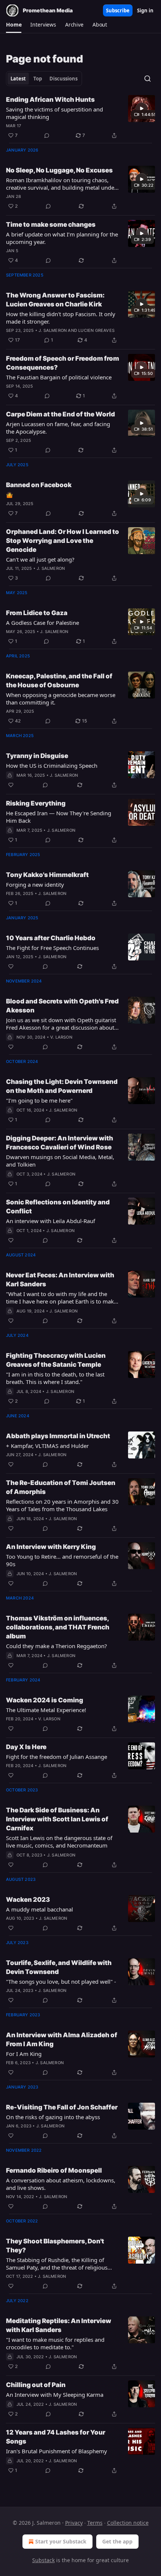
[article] (80, 117)
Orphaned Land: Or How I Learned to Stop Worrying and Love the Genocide (63, 541)
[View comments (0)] (47, 135)
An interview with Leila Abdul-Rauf (51, 1221)
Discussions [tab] (63, 79)
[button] (14, 25)
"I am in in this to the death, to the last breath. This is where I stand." (55, 1378)
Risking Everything (36, 803)
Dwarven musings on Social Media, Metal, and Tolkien (60, 1161)
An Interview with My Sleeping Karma (55, 2395)
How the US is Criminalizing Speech (52, 766)
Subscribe (118, 10)
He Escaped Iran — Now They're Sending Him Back (59, 817)
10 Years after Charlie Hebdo (51, 938)
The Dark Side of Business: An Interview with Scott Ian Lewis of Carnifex (57, 1819)
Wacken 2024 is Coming (45, 1700)
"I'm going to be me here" (39, 1100)
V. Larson (61, 1037)
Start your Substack (61, 2541)
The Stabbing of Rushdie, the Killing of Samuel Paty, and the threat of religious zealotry (57, 2264)
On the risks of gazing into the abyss (53, 2117)
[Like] (11, 785)
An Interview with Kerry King (51, 1547)
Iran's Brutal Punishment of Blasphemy (57, 2451)
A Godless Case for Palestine (42, 623)
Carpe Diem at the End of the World (60, 414)
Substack (43, 2560)
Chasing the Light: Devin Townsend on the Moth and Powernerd (62, 1086)
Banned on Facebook (39, 485)
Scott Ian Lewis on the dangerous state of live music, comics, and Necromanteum (59, 1842)
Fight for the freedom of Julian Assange (57, 1757)
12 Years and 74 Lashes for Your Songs (56, 2437)
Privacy (74, 2523)
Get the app (117, 2541)
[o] (142, 109)
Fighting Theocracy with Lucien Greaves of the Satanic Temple (56, 1360)
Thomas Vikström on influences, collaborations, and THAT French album (58, 1627)
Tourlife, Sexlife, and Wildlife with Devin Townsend (59, 1967)
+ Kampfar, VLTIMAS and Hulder (47, 1446)
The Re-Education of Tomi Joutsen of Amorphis (61, 1487)
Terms (95, 2523)
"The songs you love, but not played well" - (61, 1981)
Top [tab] (38, 79)
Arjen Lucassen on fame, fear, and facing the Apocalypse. (58, 428)
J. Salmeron (53, 330)
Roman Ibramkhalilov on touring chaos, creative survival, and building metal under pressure (61, 184)
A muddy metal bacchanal (40, 1909)
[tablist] (44, 79)
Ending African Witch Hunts (50, 100)
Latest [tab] (18, 79)
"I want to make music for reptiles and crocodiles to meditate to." (55, 2343)
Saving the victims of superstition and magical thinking (54, 113)
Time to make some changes (51, 224)
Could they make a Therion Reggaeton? (57, 1646)
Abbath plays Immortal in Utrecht (58, 1436)
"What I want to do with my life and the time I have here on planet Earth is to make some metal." (61, 1298)
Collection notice (128, 2523)
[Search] (148, 79)
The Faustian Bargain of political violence (59, 377)
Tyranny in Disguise (37, 756)
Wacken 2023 (28, 1900)
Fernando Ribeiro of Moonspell (54, 2170)
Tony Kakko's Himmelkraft (47, 875)
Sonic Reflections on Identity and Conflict (58, 1207)
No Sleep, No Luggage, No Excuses (59, 170)
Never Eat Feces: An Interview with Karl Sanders (60, 1280)
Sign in (145, 10)
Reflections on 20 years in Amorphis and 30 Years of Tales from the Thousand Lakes (62, 1505)
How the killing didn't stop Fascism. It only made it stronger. (61, 318)
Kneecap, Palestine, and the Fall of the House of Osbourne (59, 681)
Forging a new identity (35, 884)
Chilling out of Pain (36, 2385)
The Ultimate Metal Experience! (46, 1710)
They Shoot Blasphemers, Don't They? (55, 2246)
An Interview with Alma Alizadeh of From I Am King (62, 2039)
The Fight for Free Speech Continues (52, 948)
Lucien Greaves (96, 330)
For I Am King (24, 2054)
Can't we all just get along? (40, 559)
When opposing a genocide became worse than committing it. (61, 699)
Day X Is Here (26, 1747)
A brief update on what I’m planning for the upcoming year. (62, 238)
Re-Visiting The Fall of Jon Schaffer (62, 2107)
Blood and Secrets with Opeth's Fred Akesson (62, 1006)
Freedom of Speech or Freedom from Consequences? (63, 363)
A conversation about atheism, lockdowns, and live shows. (61, 2184)
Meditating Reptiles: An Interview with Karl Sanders (59, 2325)
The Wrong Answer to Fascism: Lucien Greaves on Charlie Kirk (55, 300)
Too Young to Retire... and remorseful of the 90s (62, 1560)
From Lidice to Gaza (37, 613)
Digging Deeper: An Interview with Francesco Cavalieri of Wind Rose (60, 1143)
